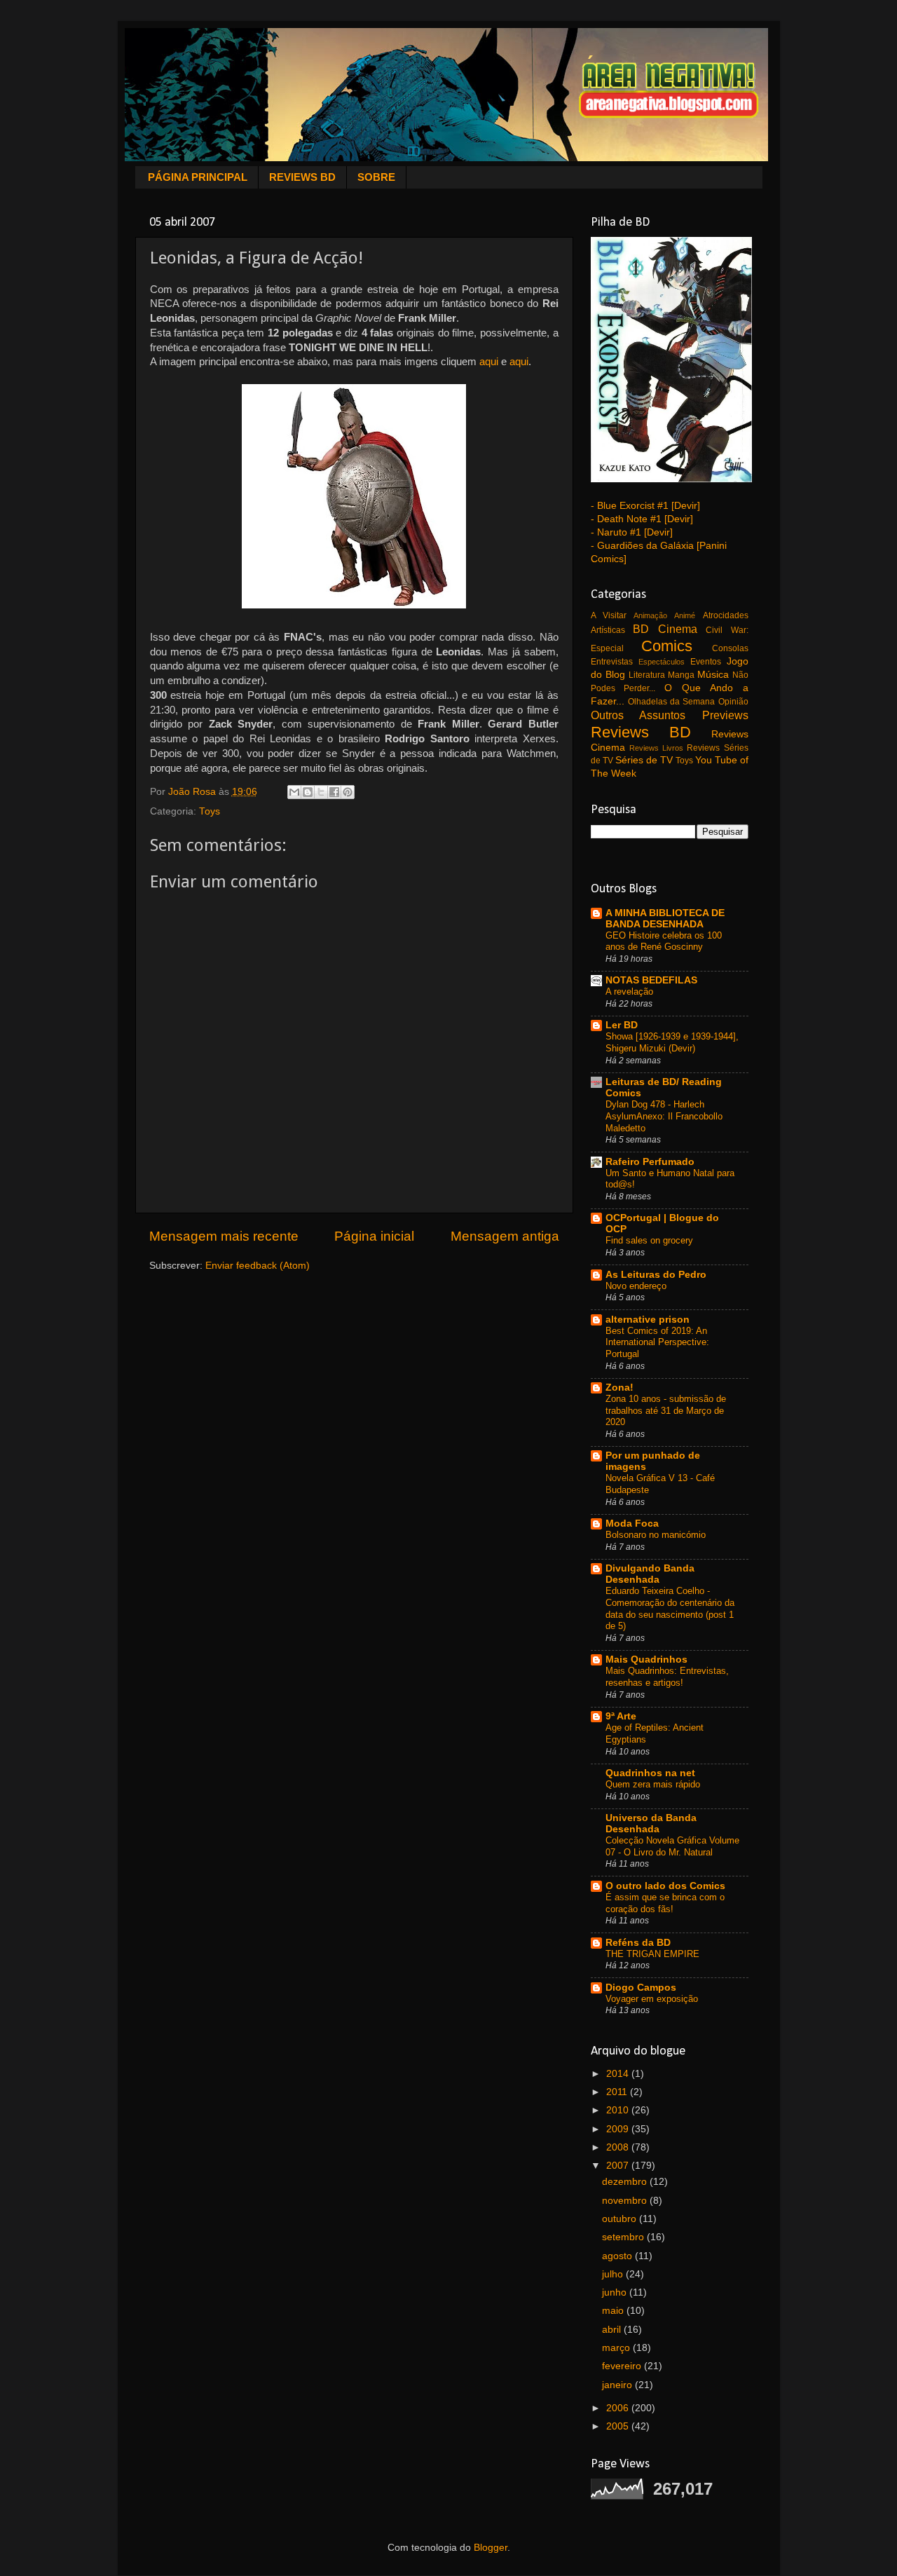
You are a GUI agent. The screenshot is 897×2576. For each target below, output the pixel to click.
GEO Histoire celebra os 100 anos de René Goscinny (664, 941)
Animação (650, 615)
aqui (489, 362)
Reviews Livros (656, 748)
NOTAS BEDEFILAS (651, 980)
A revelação (629, 991)
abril (613, 2330)
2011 (618, 2092)
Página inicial (374, 1236)
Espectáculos (662, 662)
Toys (210, 811)
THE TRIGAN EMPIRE (652, 1954)
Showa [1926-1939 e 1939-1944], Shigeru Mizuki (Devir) (672, 1042)
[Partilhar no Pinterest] (348, 792)
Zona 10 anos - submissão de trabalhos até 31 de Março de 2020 (666, 1410)
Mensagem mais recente (224, 1236)
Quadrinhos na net (650, 1773)
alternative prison (648, 1320)
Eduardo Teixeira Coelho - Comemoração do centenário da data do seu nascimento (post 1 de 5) (670, 1608)
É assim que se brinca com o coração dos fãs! (665, 1903)
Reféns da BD (638, 1943)
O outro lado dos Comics (665, 1886)
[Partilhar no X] (321, 792)
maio (614, 2311)
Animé (685, 615)
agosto (618, 2256)
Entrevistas (612, 662)
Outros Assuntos (638, 715)
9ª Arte (621, 1716)
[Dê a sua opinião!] (308, 792)
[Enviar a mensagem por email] (294, 792)
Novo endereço (636, 1286)
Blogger (491, 2548)
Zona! (619, 1388)
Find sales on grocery (649, 1240)
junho (616, 2292)
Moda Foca (632, 1524)
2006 (619, 2408)
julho (614, 2274)
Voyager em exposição (652, 1999)
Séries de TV (644, 760)
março (617, 2348)
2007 (619, 2166)
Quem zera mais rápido (653, 1784)
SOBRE (376, 177)
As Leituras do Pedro (656, 1275)
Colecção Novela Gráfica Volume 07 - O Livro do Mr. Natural (672, 1846)
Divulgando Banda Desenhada (650, 1574)
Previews (725, 715)
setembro (624, 2237)
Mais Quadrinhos (646, 1660)
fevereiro (623, 2366)
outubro (621, 2219)
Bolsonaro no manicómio (656, 1535)
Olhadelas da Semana (672, 702)
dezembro (626, 2182)
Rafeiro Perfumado (650, 1162)
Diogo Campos (641, 1988)
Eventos (706, 662)
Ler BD (622, 1025)
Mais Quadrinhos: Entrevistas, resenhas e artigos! (667, 1677)
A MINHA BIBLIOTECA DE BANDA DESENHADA (665, 919)
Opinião (733, 702)
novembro (626, 2201)
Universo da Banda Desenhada (651, 1824)
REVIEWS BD (302, 177)
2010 (619, 2110)
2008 (619, 2147)
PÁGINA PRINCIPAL (198, 177)
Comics (667, 646)
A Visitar (609, 615)
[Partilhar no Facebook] (334, 792)
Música (713, 675)
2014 (619, 2074)
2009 (619, 2129)
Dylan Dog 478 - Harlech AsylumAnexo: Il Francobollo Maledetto (664, 1116)
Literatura (647, 675)
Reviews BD (641, 732)
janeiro (618, 2385)
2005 (619, 2426)
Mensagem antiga (505, 1236)
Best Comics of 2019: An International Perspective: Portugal (657, 1342)
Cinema (678, 629)
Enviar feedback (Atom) (258, 1266)
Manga (681, 675)
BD (641, 629)
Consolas (730, 648)
